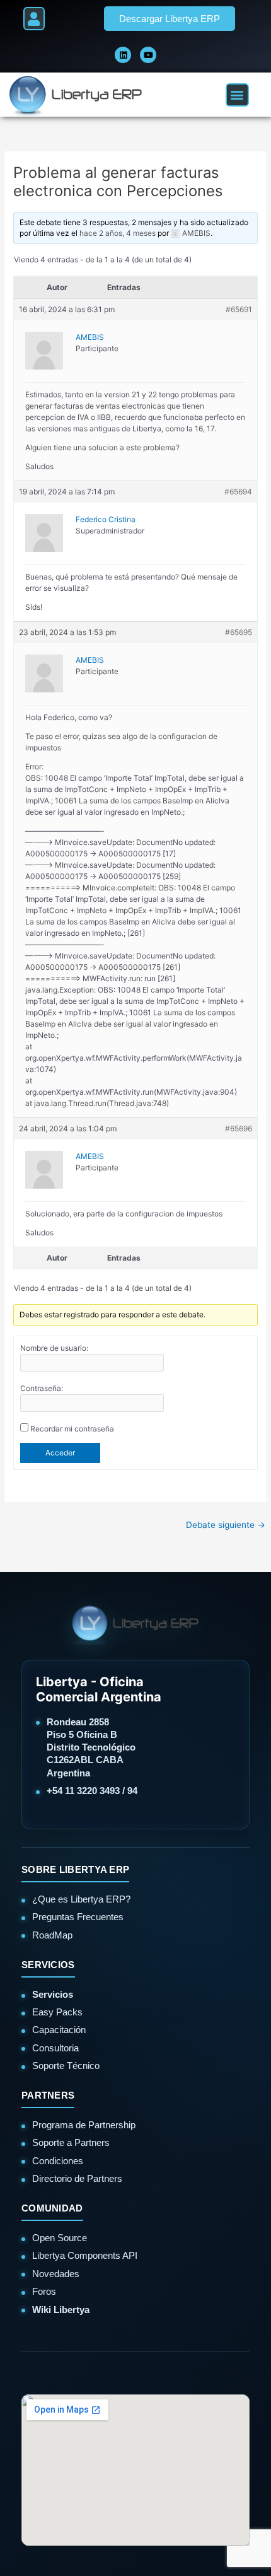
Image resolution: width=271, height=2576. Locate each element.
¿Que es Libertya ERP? (81, 1899)
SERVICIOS (48, 1965)
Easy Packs (57, 2012)
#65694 (238, 492)
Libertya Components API (85, 2255)
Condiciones (58, 2161)
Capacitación (59, 2030)
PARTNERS (48, 2095)
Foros (44, 2291)
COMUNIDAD (52, 2208)
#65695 (239, 632)
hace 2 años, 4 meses (118, 233)
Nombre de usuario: (54, 1348)
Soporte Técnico (66, 2066)
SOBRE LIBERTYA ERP (75, 1869)
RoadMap (52, 1935)
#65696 (239, 1128)
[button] (34, 19)
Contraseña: (42, 1388)
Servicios (53, 1994)
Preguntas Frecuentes (78, 1917)
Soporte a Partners (71, 2142)
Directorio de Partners (77, 2178)
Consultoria (55, 2048)
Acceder (60, 1453)
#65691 (239, 309)
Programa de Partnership (84, 2125)
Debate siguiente (226, 1525)
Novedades (56, 2274)
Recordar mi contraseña (72, 1429)
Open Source (60, 2238)
